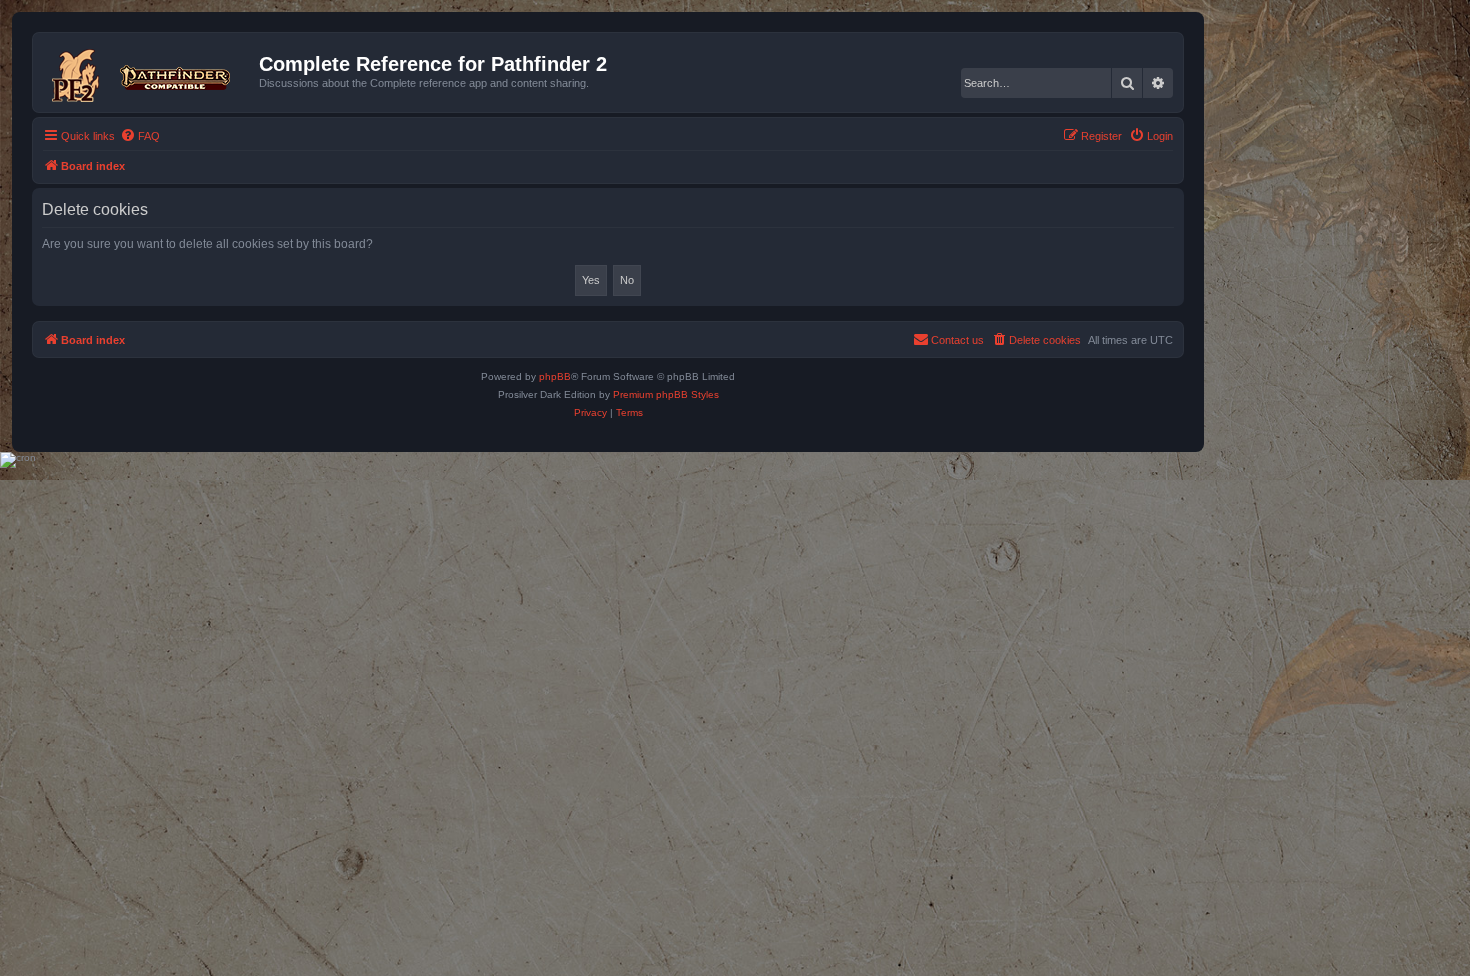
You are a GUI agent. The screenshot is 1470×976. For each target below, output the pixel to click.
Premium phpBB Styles (666, 394)
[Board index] (148, 72)
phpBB (555, 376)
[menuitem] (140, 136)
